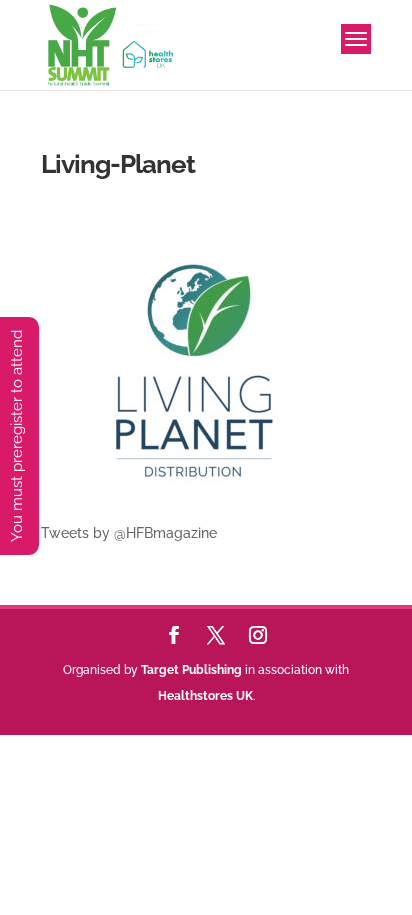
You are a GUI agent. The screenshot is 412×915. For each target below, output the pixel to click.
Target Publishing (191, 670)
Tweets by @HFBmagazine (129, 533)
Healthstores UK (205, 696)
